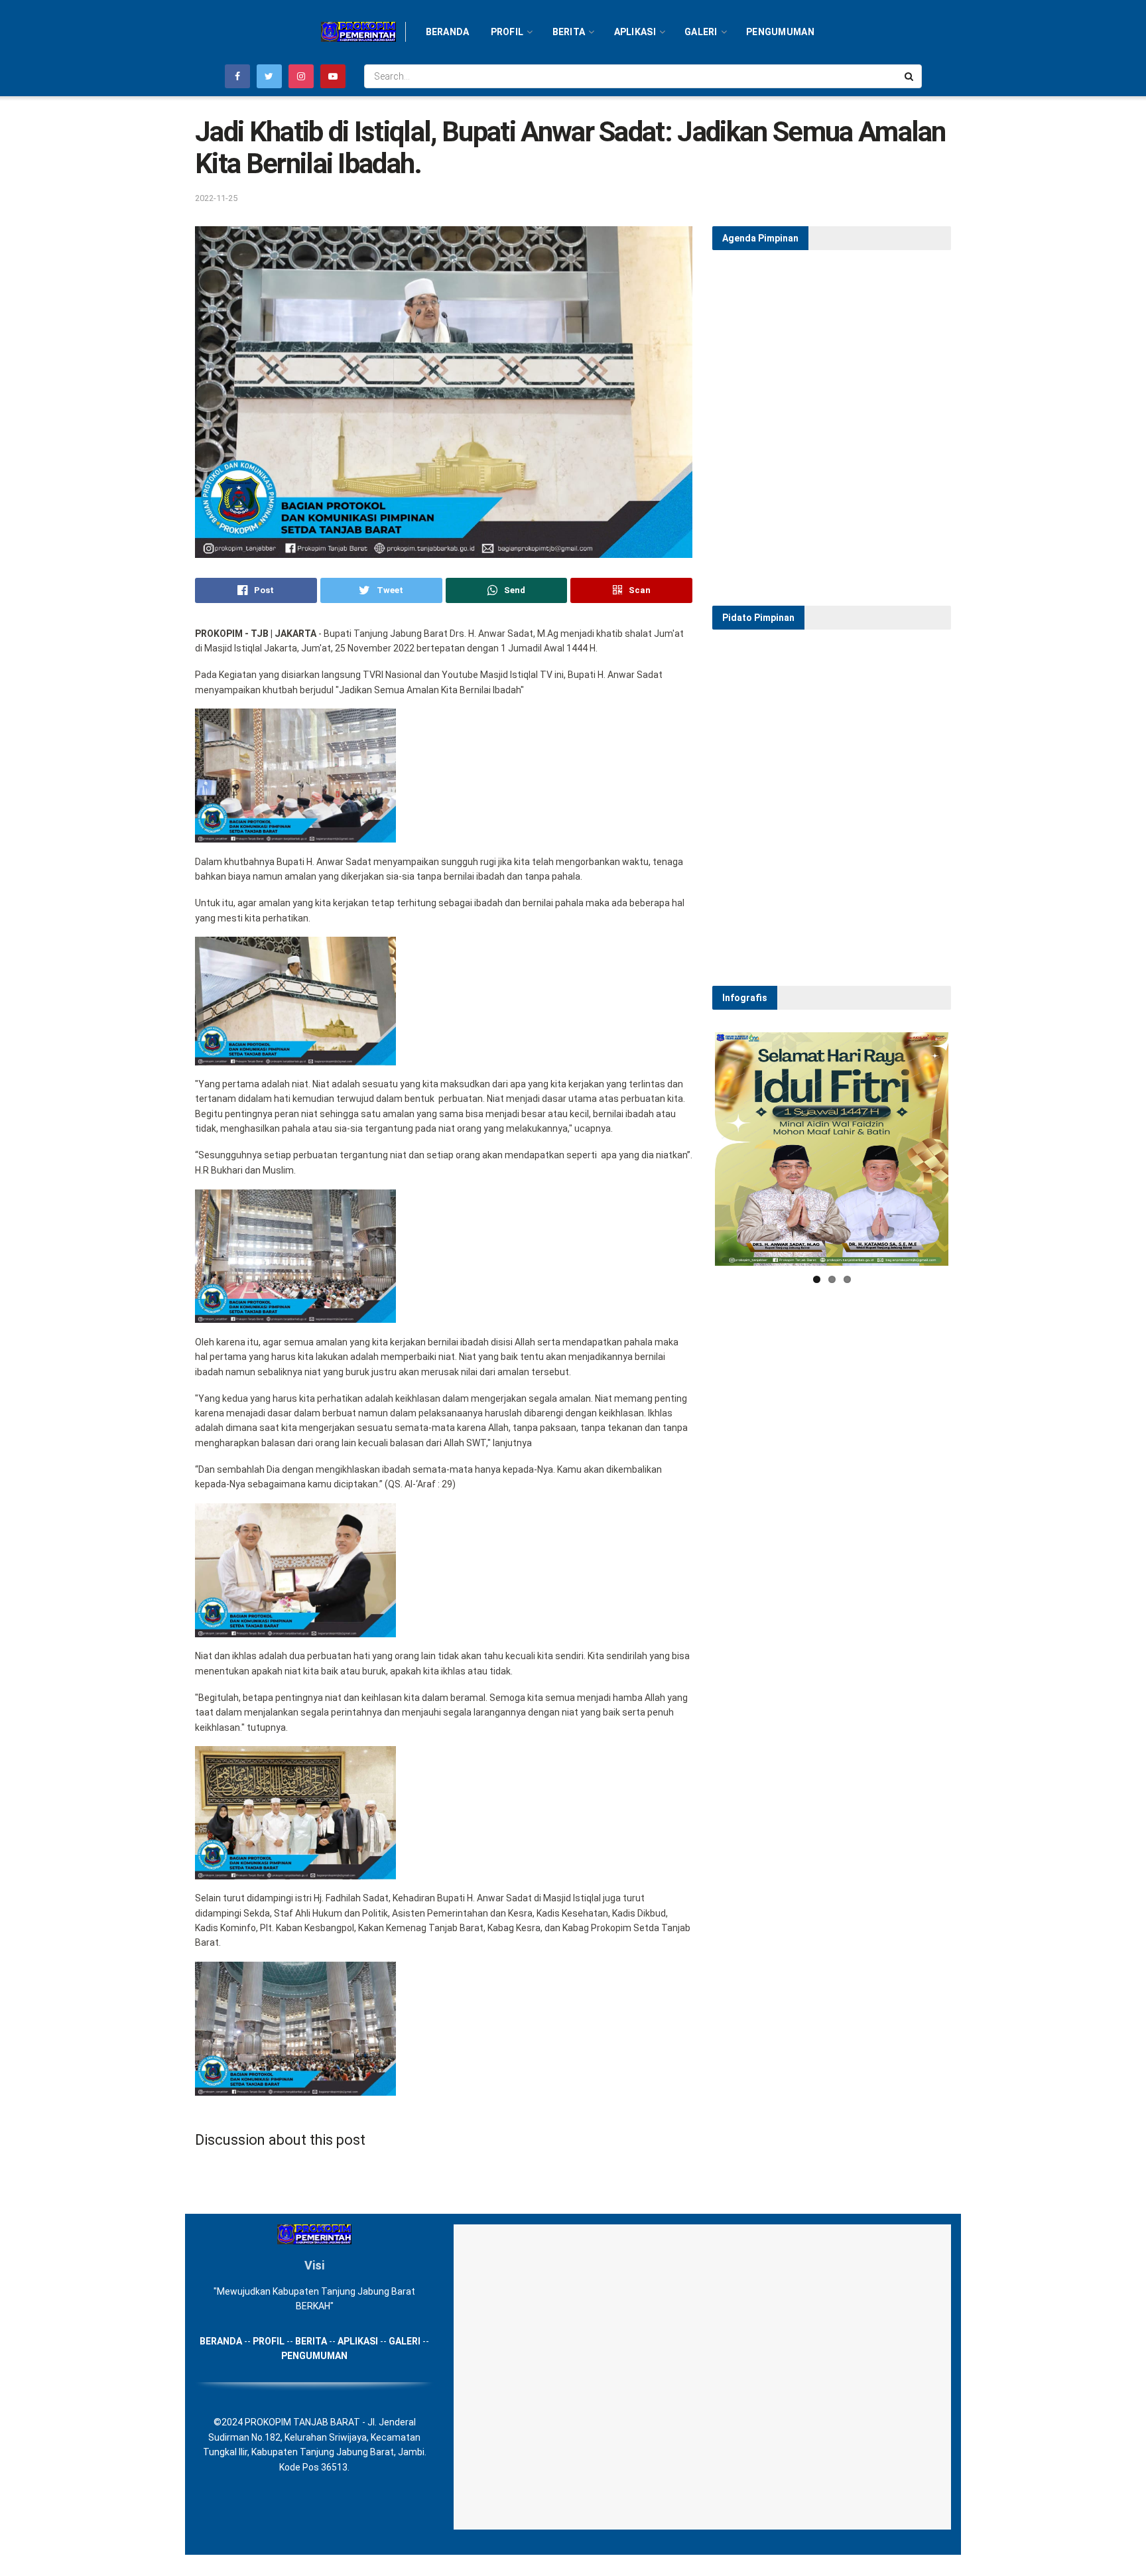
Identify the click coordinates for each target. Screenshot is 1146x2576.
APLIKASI (358, 2341)
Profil (507, 32)
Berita (569, 32)
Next (968, 1149)
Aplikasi (635, 32)
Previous (695, 1149)
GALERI (405, 2341)
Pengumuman (780, 32)
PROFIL (269, 2341)
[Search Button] (910, 76)
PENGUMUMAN (314, 2356)
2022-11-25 (216, 198)
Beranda (448, 32)
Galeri (701, 32)
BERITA (311, 2341)
